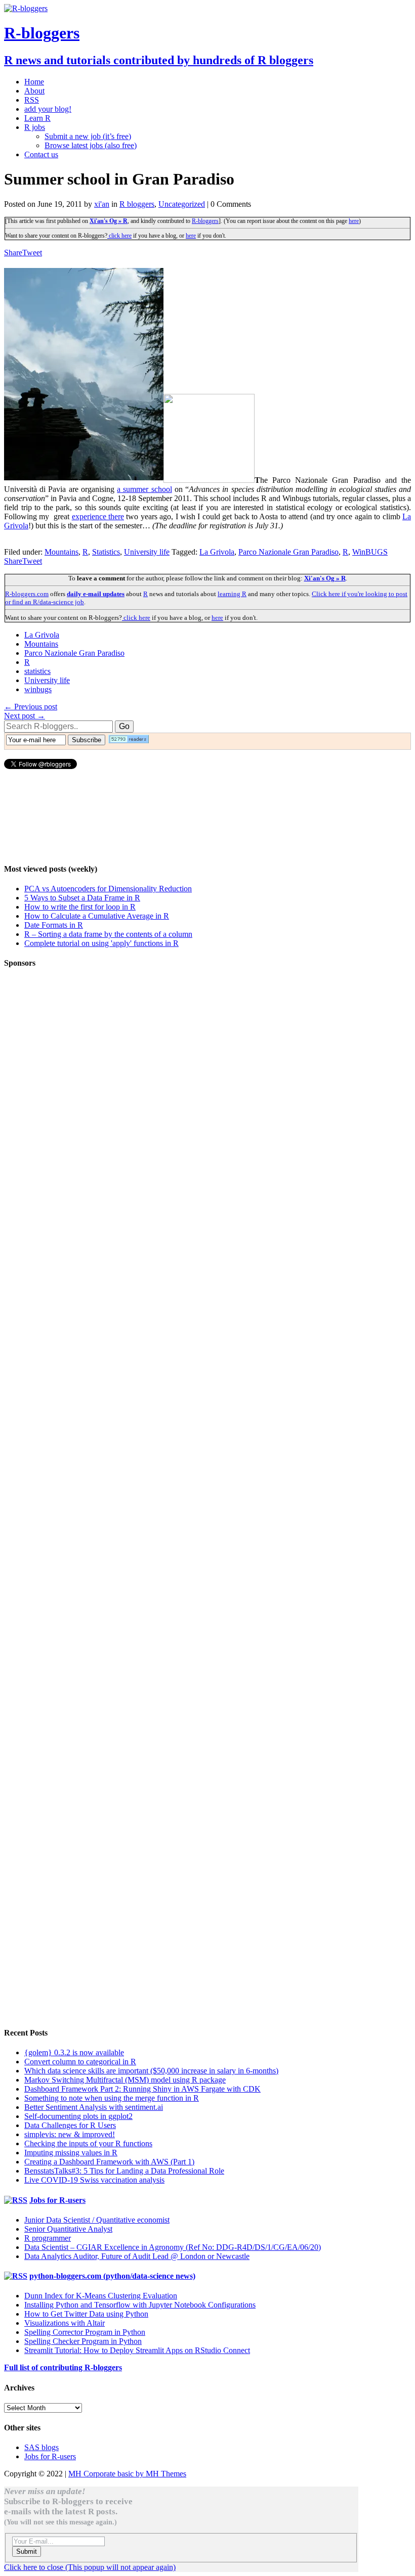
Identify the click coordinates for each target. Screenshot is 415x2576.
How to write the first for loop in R (80, 907)
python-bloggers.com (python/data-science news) (112, 2276)
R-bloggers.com (27, 594)
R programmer (48, 2238)
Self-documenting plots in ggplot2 (78, 2116)
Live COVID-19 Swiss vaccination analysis (94, 2180)
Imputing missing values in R (71, 2153)
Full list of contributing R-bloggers (63, 2367)
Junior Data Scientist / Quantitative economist (97, 2220)
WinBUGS (370, 552)
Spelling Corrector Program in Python (85, 2332)
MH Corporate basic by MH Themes (127, 2474)
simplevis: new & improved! (70, 2134)
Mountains (61, 552)
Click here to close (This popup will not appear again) (90, 2567)
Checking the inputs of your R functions (88, 2143)
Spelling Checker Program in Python (83, 2341)
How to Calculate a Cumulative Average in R (97, 916)
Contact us (41, 154)
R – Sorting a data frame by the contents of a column (108, 934)
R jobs (35, 127)
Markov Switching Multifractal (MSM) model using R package (125, 2080)
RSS (32, 100)
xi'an (102, 204)
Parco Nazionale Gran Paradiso (288, 552)
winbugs (38, 689)
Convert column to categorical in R (80, 2062)
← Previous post (31, 707)
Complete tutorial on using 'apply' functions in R (101, 943)
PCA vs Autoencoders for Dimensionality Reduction (108, 889)
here (354, 221)
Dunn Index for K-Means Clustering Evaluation (101, 2296)
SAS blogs (41, 2447)
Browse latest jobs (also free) (91, 145)
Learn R (37, 118)
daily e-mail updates (96, 594)
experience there (98, 516)
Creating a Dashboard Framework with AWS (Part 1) (109, 2162)
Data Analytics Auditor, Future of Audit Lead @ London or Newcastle (137, 2256)
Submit (27, 2551)
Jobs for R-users (57, 2200)
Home (34, 82)
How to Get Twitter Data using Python (86, 2314)
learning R (232, 594)
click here (119, 236)
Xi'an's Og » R (109, 221)
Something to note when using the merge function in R (112, 2098)
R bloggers (137, 204)
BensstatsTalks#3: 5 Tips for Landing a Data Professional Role (124, 2171)
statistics (37, 671)
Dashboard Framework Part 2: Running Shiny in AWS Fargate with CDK (142, 2089)
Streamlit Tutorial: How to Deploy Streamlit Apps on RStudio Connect (137, 2350)
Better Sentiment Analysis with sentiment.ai (94, 2107)
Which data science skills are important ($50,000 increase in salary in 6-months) (151, 2071)
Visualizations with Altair (65, 2323)
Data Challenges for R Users (70, 2125)
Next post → (25, 716)
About (34, 91)
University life (147, 552)
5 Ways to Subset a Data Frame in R (82, 898)
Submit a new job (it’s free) (88, 136)
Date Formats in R (54, 925)
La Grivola (217, 552)
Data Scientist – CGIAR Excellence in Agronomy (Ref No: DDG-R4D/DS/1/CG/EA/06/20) (173, 2247)
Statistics (106, 552)
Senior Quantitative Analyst (68, 2229)
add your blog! (48, 109)
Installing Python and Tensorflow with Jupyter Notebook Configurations (140, 2305)
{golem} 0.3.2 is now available (74, 2052)
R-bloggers (205, 221)
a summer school (144, 489)
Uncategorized (182, 204)
